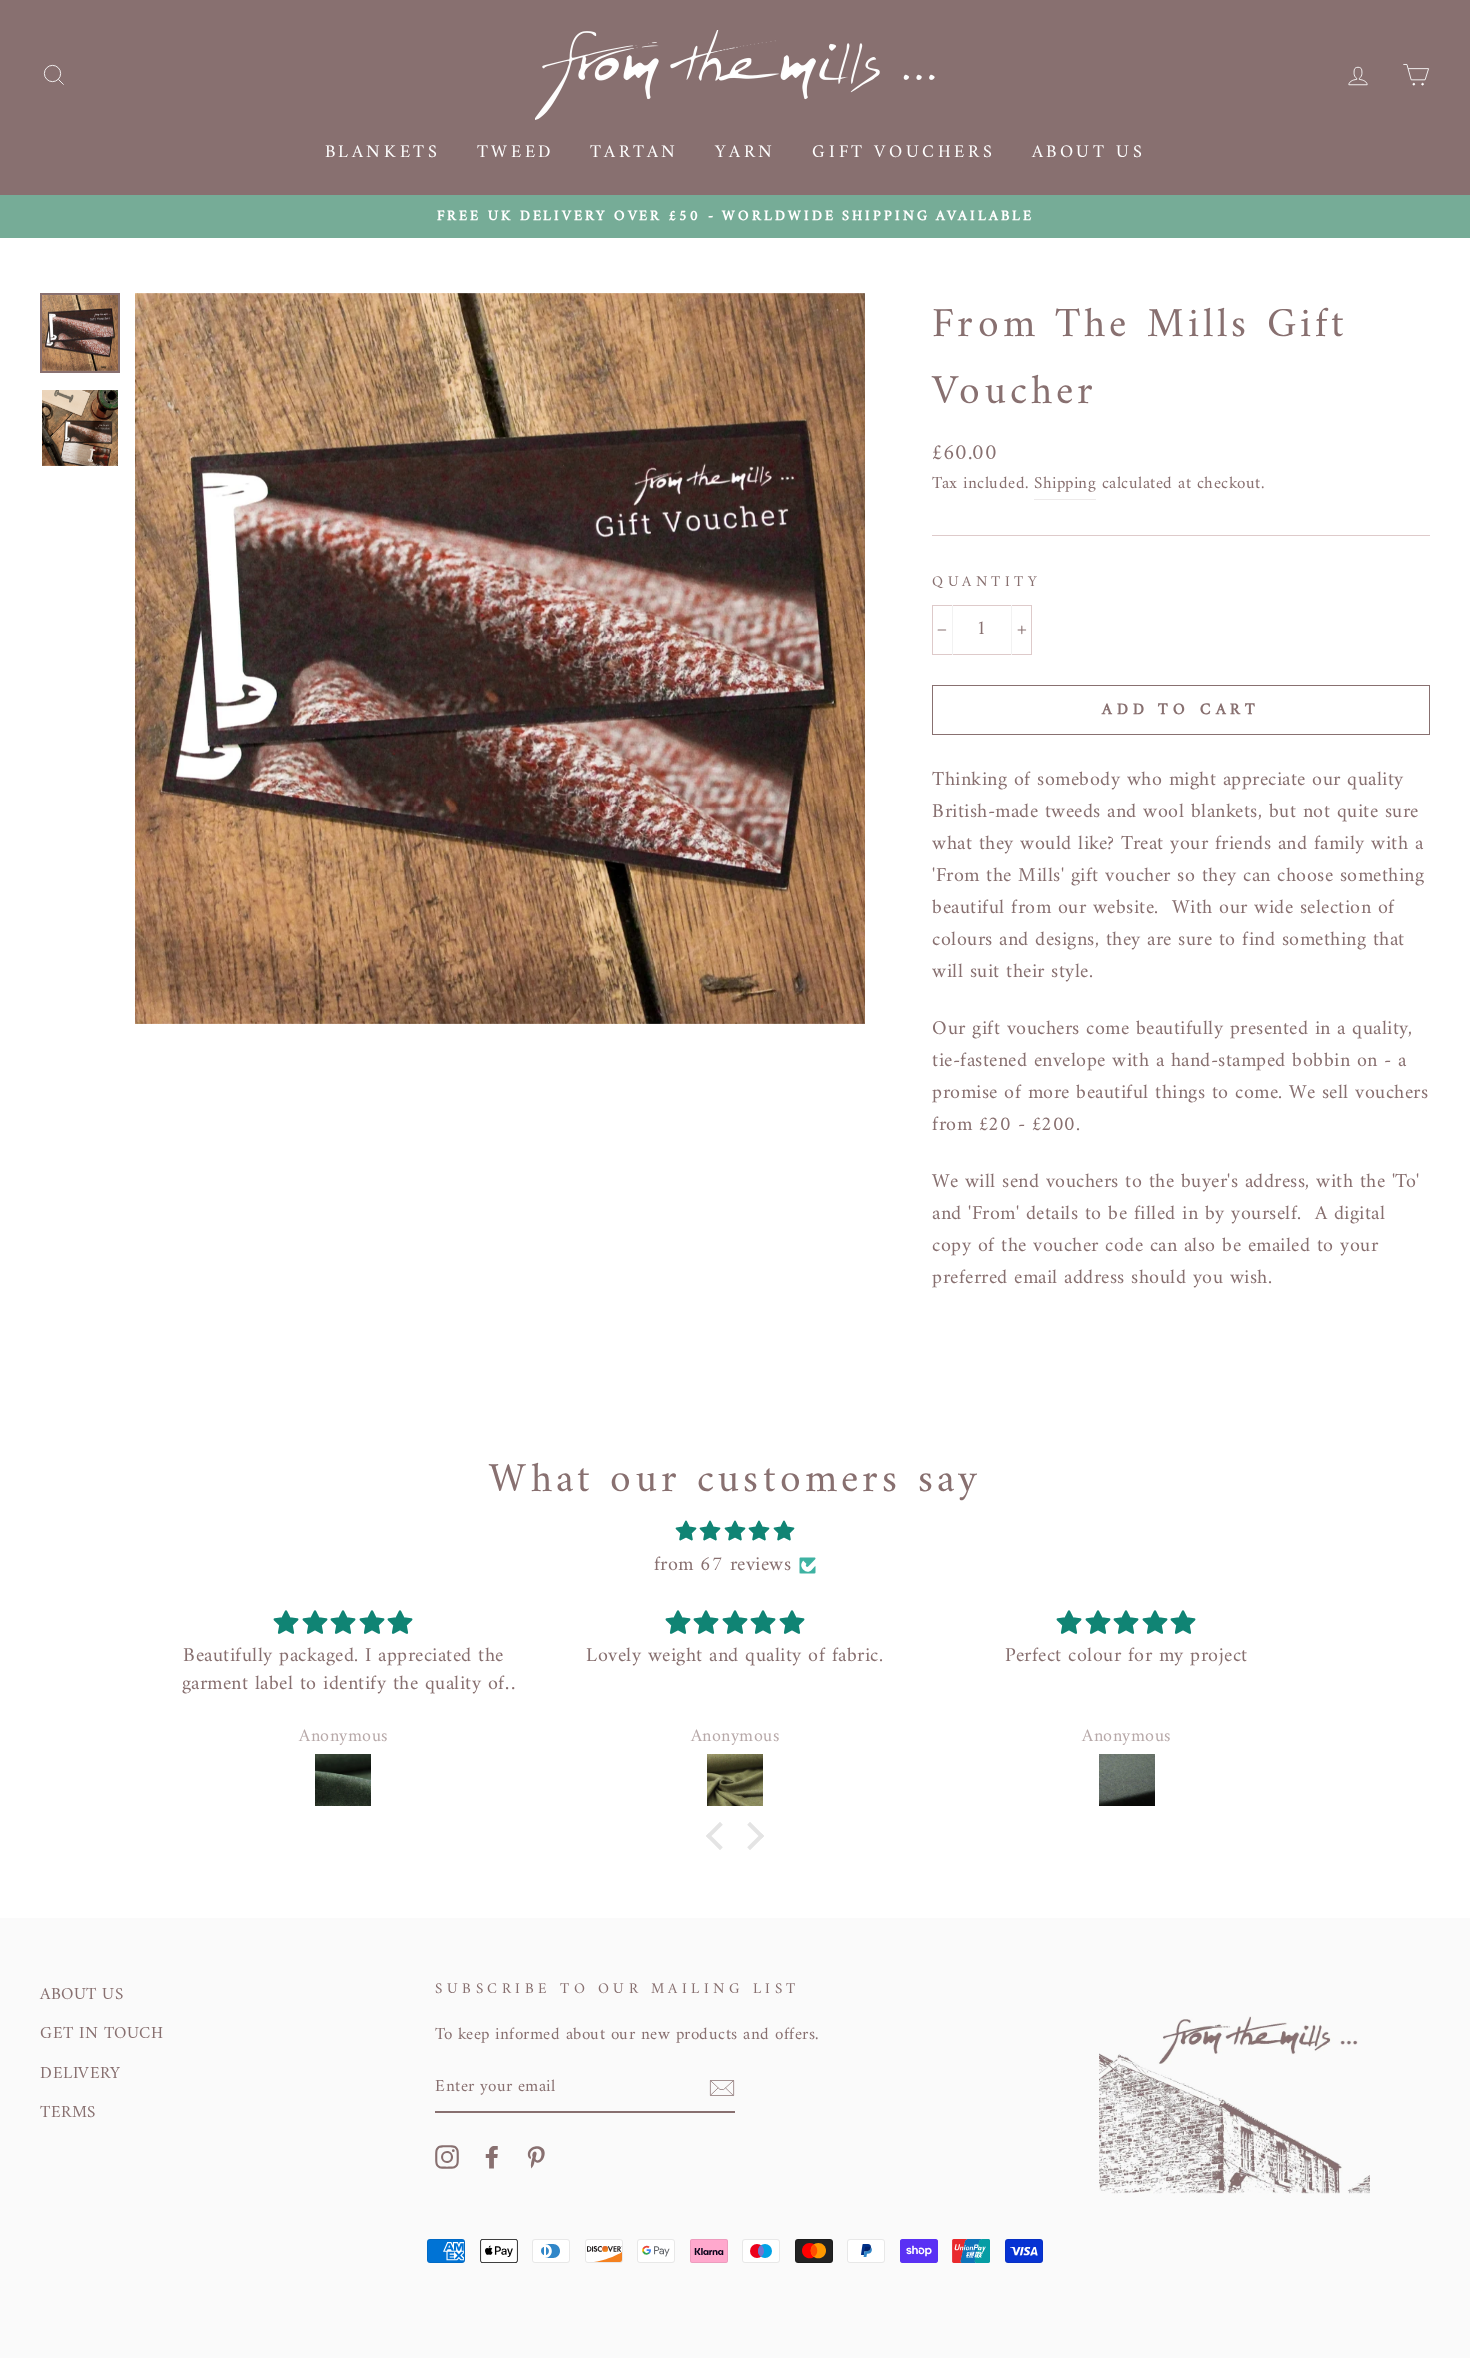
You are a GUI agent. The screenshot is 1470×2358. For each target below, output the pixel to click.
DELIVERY (80, 2074)
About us (1089, 152)
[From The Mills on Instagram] (447, 2156)
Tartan (634, 152)
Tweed (515, 152)
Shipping (1065, 485)
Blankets (383, 152)
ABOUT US (81, 1995)
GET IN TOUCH (101, 2034)
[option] (735, 216)
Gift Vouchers (903, 152)
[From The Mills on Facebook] (492, 2156)
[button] (720, 1836)
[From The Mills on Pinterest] (536, 2156)
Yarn (745, 152)
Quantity (986, 583)
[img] (735, 1532)
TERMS (68, 2113)
